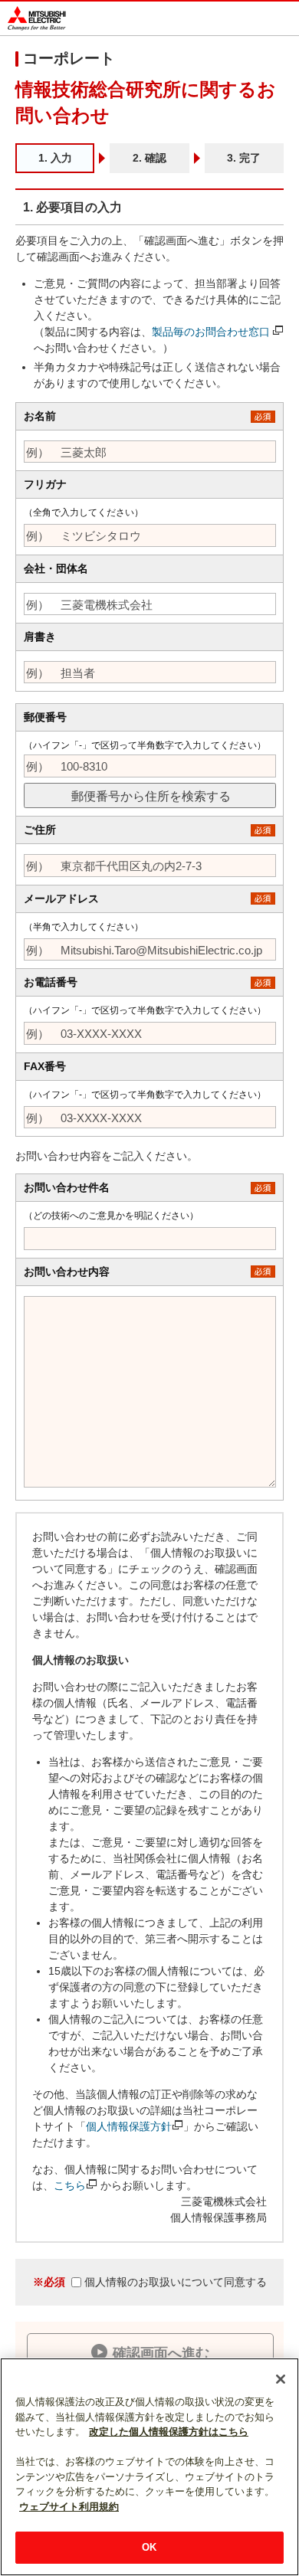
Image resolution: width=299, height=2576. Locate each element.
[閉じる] (281, 2379)
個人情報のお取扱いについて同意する (150, 2282)
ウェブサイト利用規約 (69, 2507)
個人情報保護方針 (129, 2126)
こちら (70, 2185)
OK (149, 2547)
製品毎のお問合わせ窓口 (211, 332)
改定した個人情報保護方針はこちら (169, 2432)
